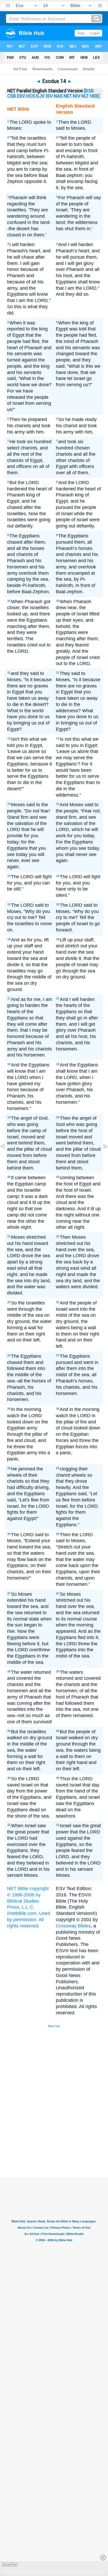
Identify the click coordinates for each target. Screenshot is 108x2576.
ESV (21, 96)
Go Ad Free (10, 2565)
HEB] (95, 96)
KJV (40, 96)
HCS (31, 96)
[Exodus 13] (7, 1158)
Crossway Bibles (73, 1926)
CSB (12, 96)
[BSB (89, 91)
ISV (49, 96)
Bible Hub (54, 2026)
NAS (58, 96)
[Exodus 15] (101, 1158)
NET (68, 96)
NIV (77, 96)
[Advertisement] (61, 2138)
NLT (85, 96)
